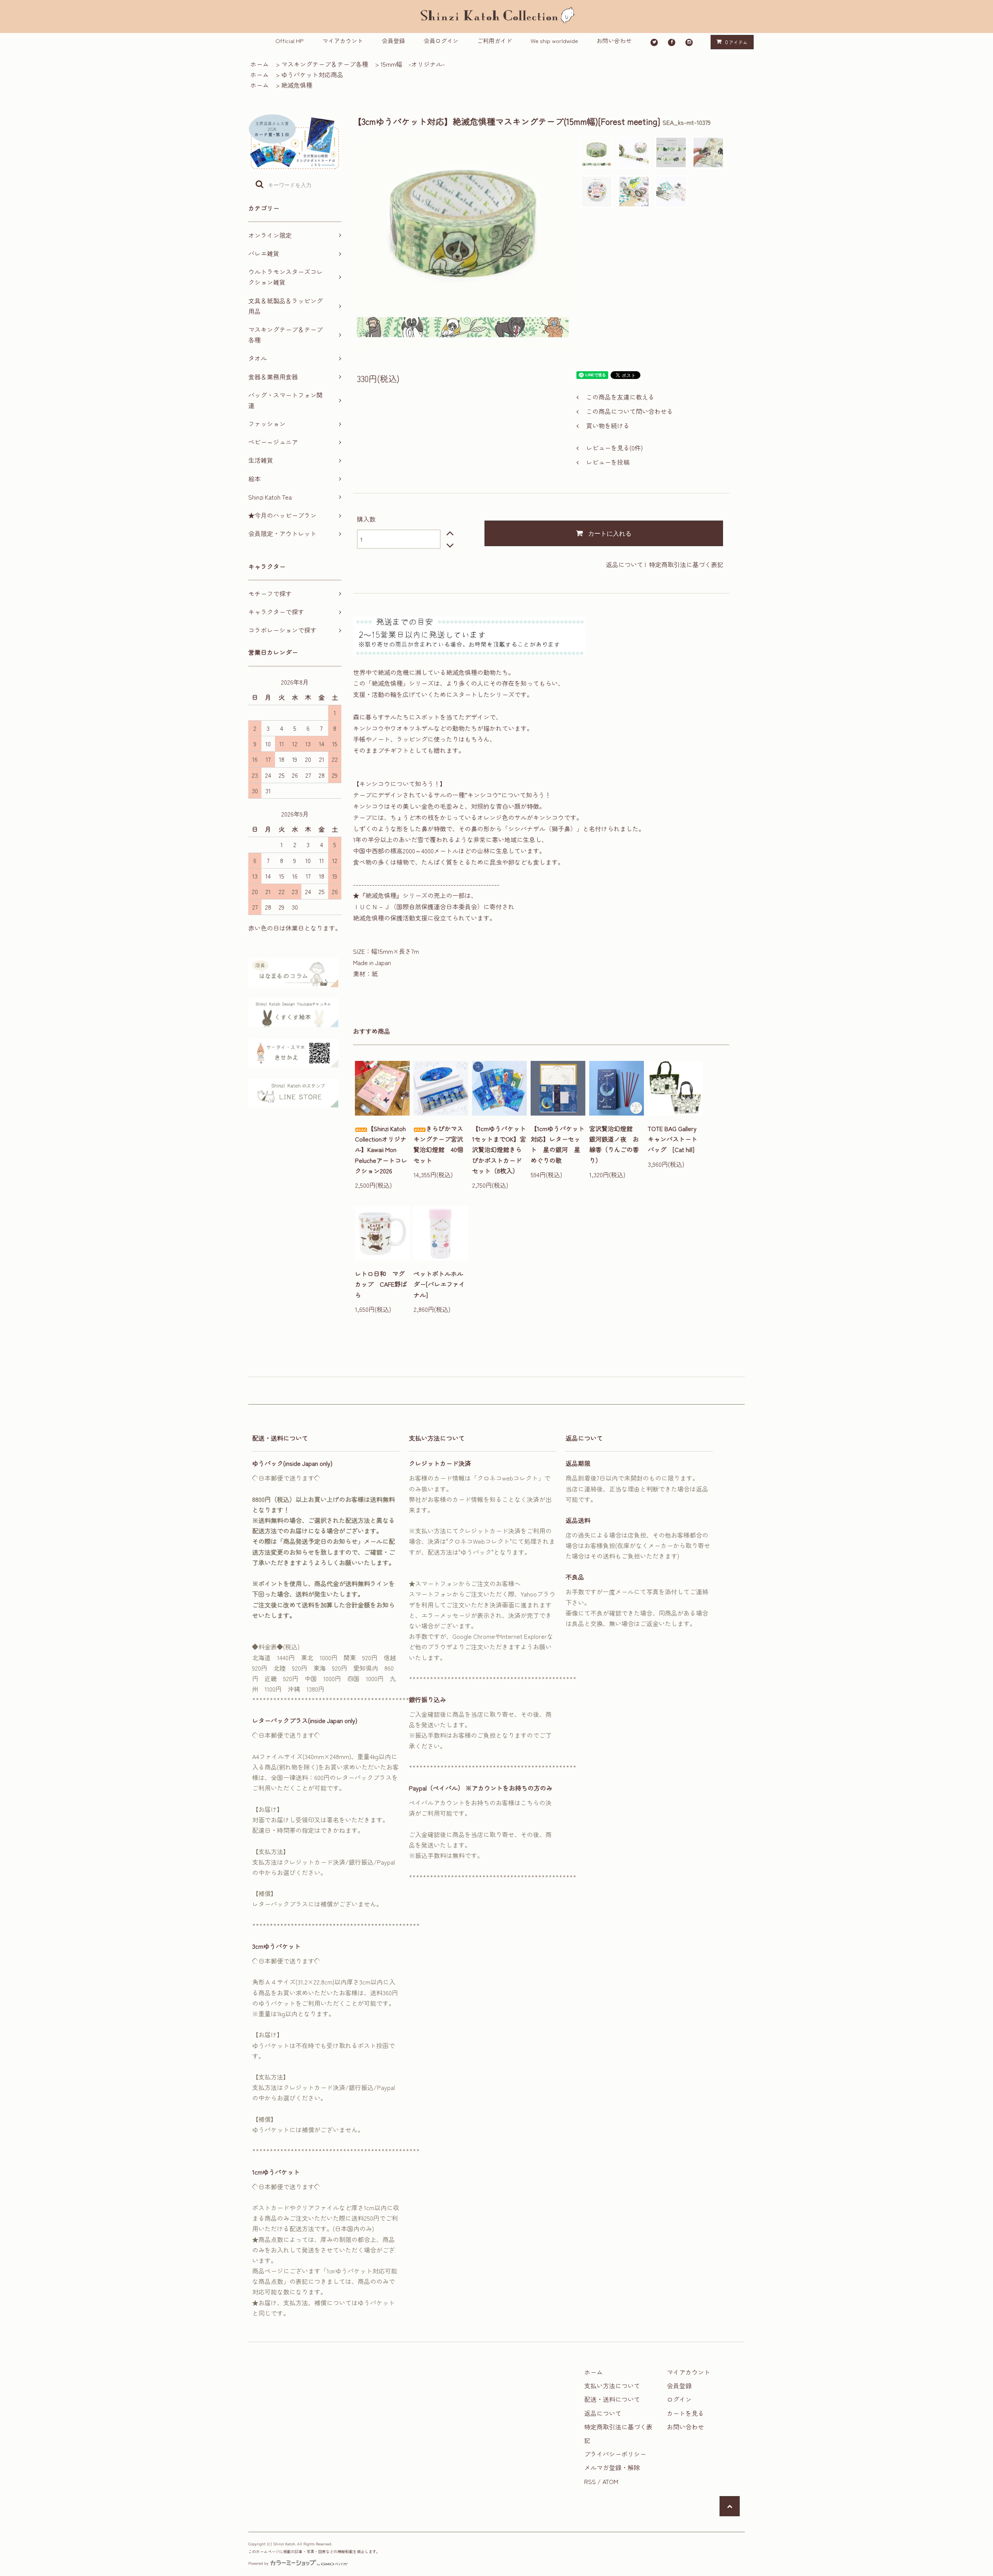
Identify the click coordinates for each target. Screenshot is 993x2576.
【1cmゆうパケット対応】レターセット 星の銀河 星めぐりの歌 (558, 1144)
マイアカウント (343, 41)
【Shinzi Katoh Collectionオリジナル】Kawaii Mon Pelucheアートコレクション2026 (381, 1150)
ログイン (679, 2399)
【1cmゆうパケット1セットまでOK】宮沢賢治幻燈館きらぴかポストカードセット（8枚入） (499, 1150)
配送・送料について (612, 2399)
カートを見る (685, 2413)
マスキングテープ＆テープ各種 (325, 64)
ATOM (610, 2481)
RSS (590, 2481)
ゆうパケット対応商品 (312, 74)
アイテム (736, 42)
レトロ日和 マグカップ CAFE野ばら (381, 1284)
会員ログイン (441, 41)
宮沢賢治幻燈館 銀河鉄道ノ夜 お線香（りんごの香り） (614, 1144)
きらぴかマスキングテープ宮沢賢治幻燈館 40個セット (438, 1144)
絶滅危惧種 (297, 85)
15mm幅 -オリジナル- (413, 64)
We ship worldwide (554, 41)
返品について (625, 564)
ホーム (259, 64)
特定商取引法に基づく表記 (686, 564)
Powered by (258, 2563)
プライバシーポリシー (615, 2454)
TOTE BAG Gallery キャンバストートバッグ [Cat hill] (675, 1139)
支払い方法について (612, 2386)
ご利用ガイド (495, 41)
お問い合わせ (614, 41)
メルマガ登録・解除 (612, 2467)
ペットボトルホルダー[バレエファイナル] (439, 1284)
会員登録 (393, 41)
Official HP (290, 41)
